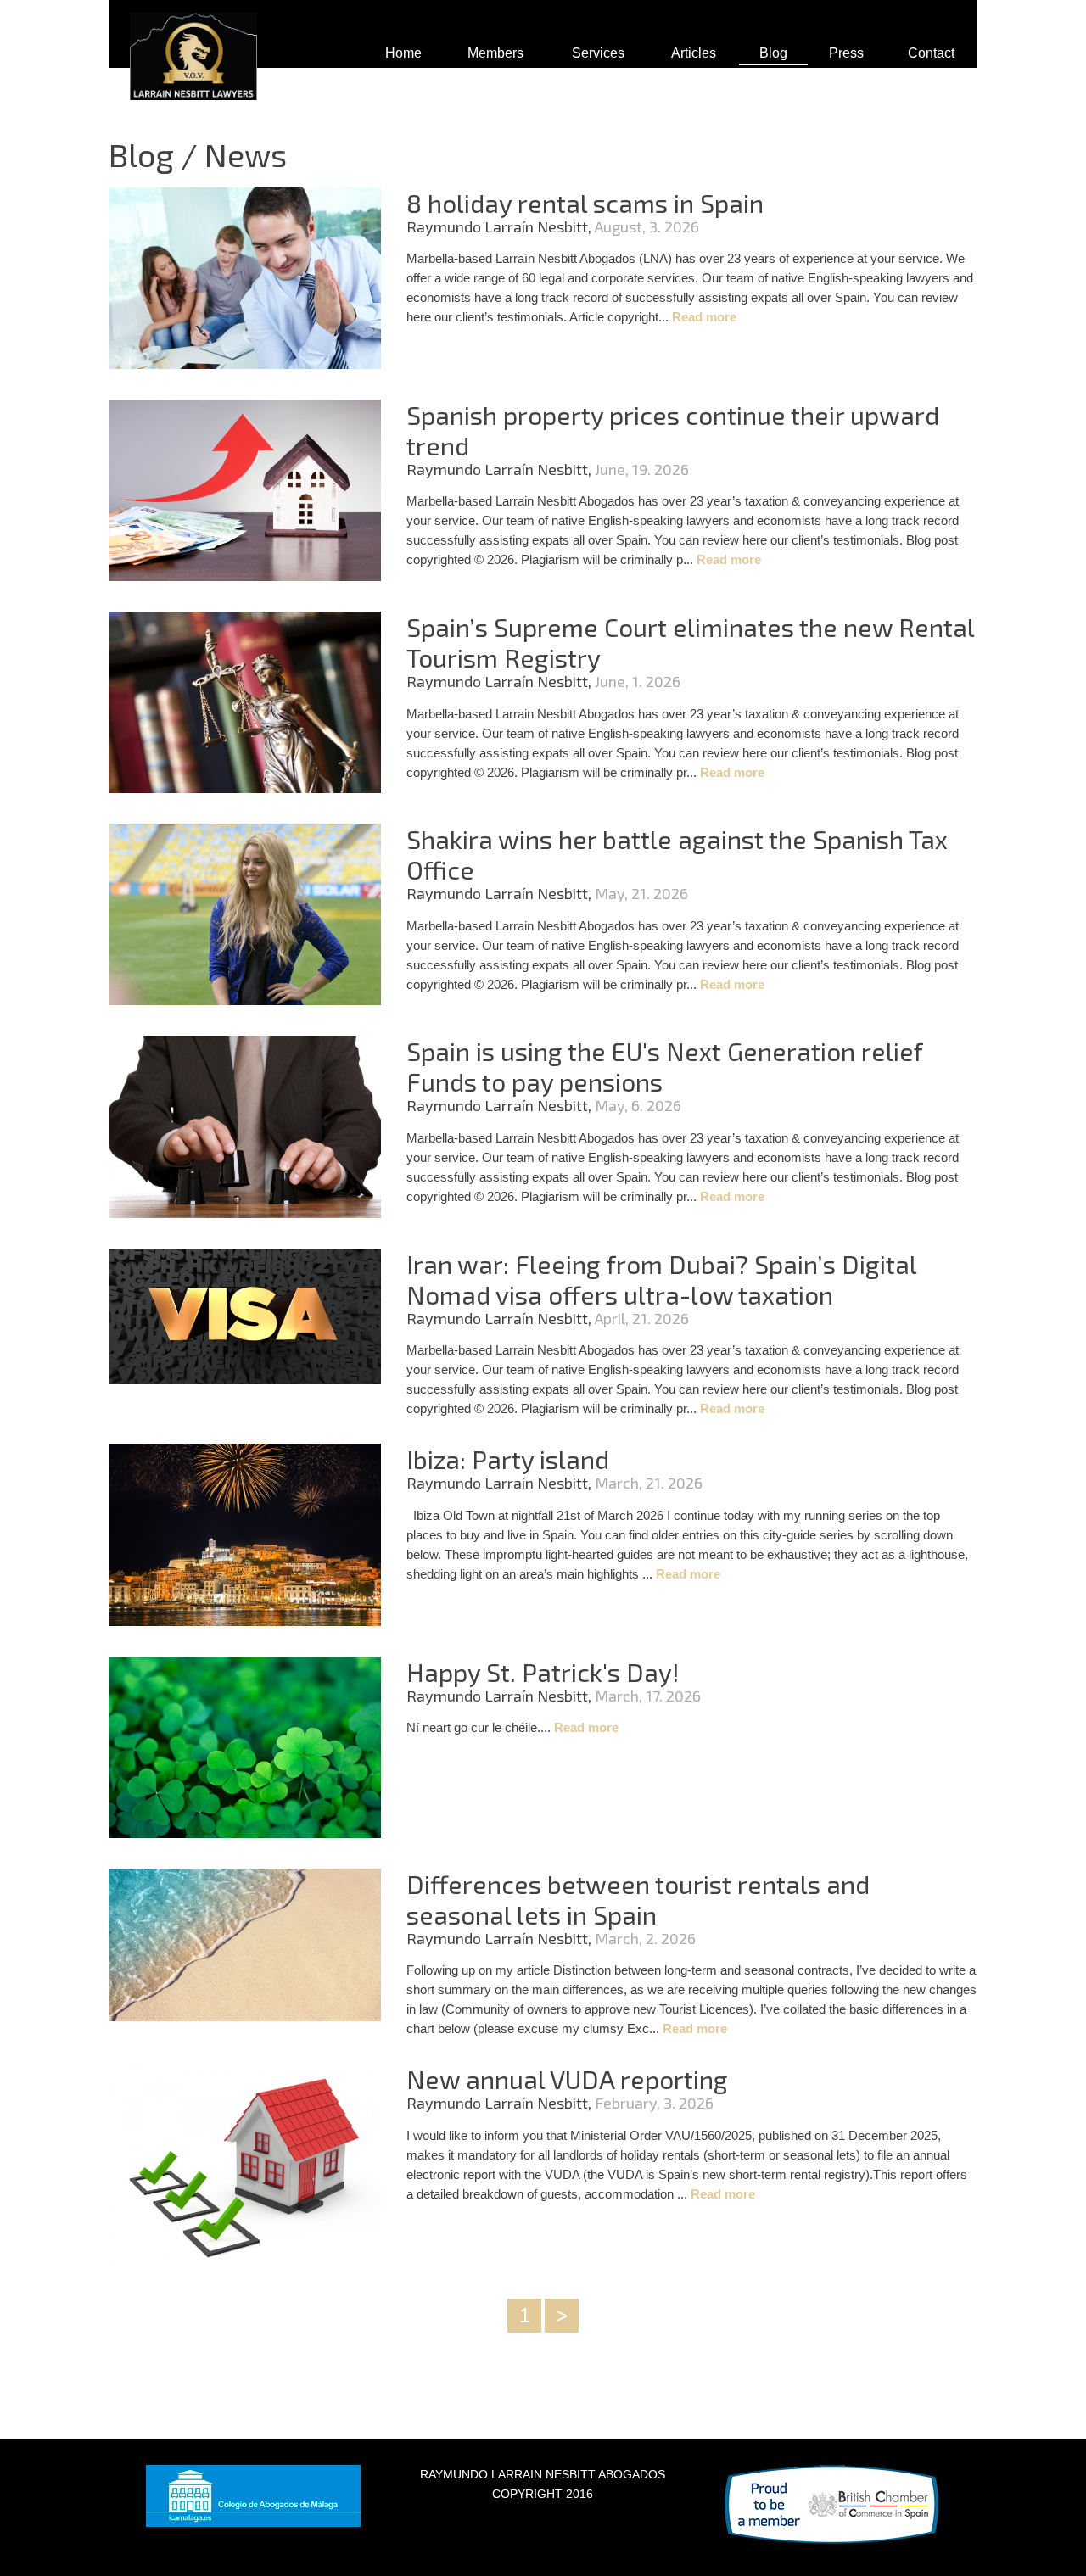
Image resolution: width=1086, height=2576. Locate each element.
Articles (694, 53)
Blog (773, 53)
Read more (704, 317)
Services (598, 53)
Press (846, 53)
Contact (931, 53)
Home (403, 53)
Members (495, 53)
